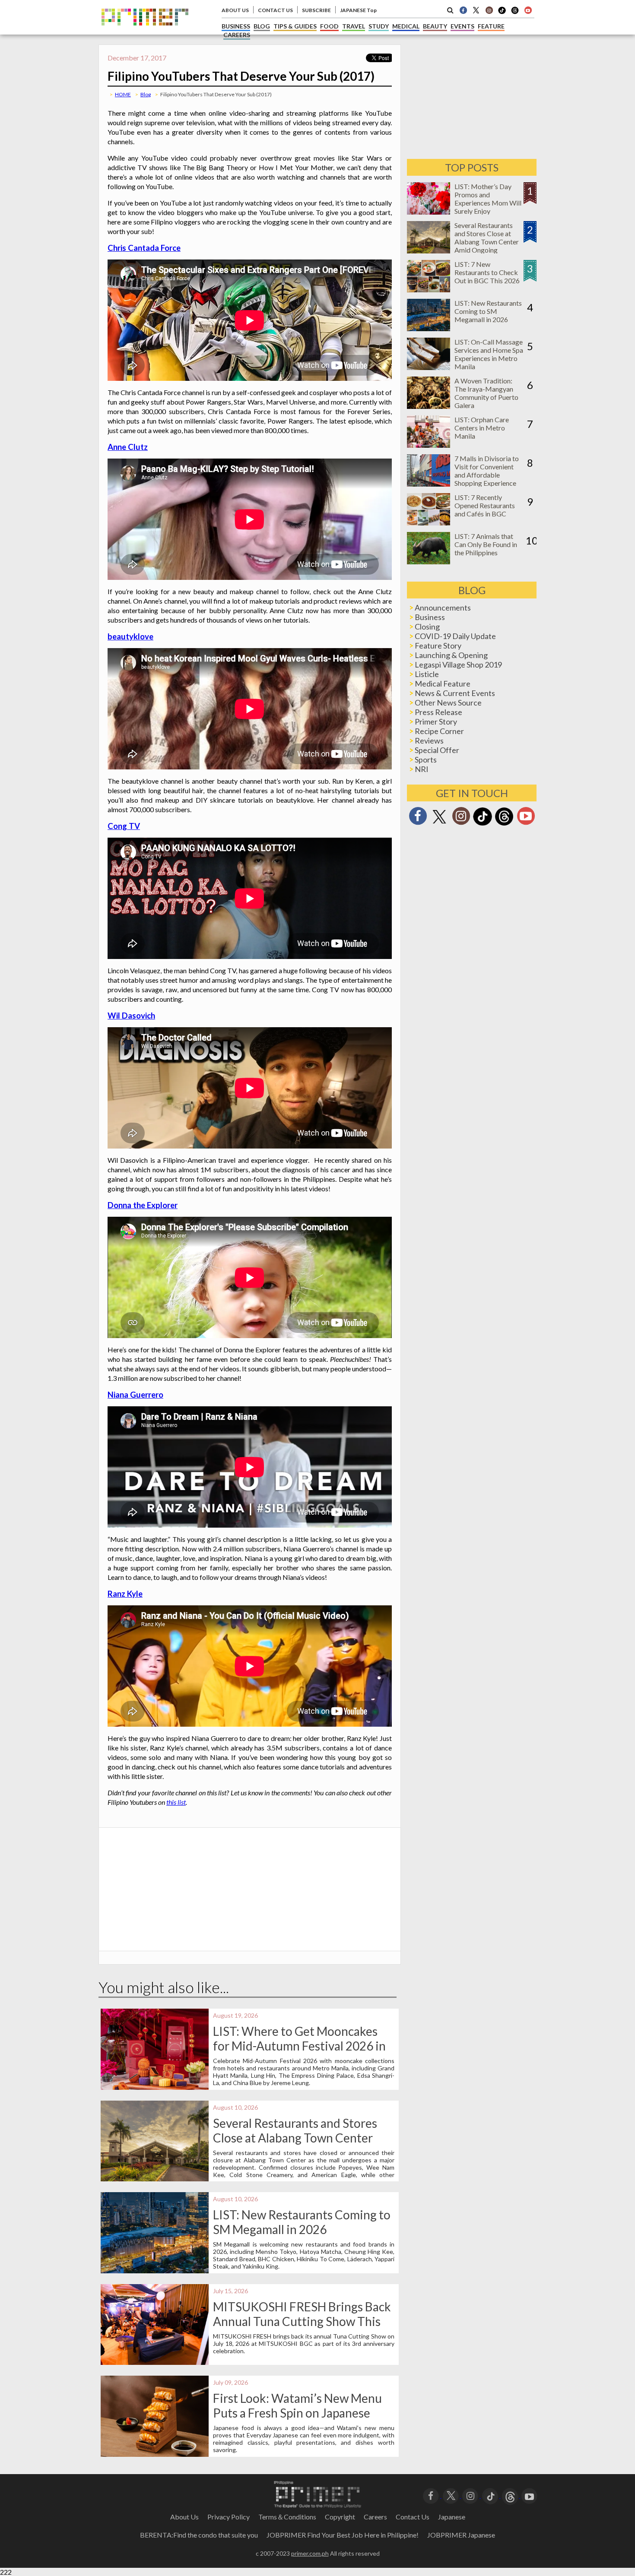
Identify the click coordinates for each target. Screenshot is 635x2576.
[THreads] (515, 13)
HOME (123, 94)
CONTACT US (275, 10)
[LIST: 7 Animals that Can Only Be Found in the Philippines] (429, 562)
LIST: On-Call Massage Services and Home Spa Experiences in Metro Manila (489, 354)
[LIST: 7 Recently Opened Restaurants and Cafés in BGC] (429, 523)
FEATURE (491, 26)
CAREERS (237, 35)
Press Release (438, 712)
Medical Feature (443, 684)
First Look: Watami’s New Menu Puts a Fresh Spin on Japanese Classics (297, 2413)
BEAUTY (435, 26)
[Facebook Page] (463, 10)
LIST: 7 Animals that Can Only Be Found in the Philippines (486, 544)
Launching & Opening (451, 655)
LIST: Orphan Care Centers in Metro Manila (482, 428)
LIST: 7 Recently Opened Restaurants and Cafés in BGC (485, 505)
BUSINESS (236, 26)
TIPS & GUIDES (295, 26)
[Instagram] (489, 10)
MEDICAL (406, 26)
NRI (422, 769)
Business (430, 617)
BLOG (262, 26)
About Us (184, 2517)
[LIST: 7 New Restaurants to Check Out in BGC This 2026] (429, 290)
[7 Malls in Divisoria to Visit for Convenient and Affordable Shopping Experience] (429, 484)
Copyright (340, 2517)
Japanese (452, 2517)
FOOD (329, 26)
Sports (426, 760)
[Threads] (504, 824)
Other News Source (448, 703)
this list (176, 1802)
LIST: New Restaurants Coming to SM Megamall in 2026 (302, 2222)
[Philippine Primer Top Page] (145, 32)
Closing (427, 627)
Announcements (443, 608)
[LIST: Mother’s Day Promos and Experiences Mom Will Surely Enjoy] (429, 212)
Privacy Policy (229, 2517)
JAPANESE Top (358, 10)
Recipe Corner (439, 731)
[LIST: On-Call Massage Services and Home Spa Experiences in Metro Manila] (429, 367)
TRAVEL (354, 26)
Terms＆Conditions (287, 2517)
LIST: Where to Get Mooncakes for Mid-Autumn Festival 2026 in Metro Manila (299, 2046)
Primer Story (436, 722)
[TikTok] (502, 13)
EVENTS (462, 26)
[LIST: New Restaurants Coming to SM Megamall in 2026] (429, 328)
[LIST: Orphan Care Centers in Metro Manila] (429, 445)
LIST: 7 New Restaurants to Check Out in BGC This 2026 (487, 272)
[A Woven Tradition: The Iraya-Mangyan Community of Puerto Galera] (429, 406)
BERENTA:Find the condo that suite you (199, 2535)
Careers (375, 2517)
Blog (146, 94)
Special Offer (437, 750)
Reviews (429, 741)
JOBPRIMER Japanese (461, 2535)
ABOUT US (235, 10)
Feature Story (438, 646)
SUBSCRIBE (316, 10)
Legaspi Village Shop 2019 (458, 665)
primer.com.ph (310, 2553)
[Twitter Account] (476, 10)
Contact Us (413, 2517)
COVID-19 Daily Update (455, 636)
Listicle (427, 674)
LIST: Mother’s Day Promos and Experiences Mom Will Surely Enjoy (488, 199)
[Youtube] (528, 10)
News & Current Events (455, 693)
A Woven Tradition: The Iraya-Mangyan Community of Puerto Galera (486, 393)
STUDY (379, 26)
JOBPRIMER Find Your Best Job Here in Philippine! (343, 2535)
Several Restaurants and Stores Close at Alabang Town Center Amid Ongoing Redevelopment (295, 2138)
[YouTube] (529, 2495)
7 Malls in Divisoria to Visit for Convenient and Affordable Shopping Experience (487, 471)
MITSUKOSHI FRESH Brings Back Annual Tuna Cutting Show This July (302, 2321)
